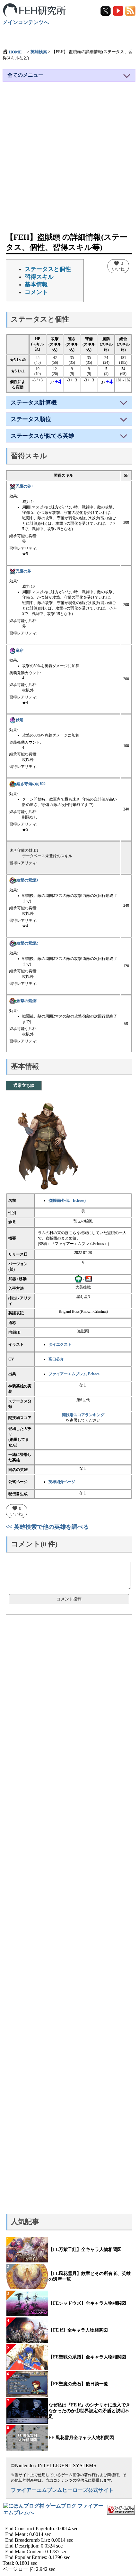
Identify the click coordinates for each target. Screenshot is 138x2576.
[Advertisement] (69, 160)
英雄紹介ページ (62, 1482)
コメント (36, 292)
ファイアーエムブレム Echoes (74, 1374)
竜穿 (20, 650)
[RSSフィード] (130, 10)
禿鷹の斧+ (25, 486)
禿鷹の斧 (23, 571)
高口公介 (56, 1359)
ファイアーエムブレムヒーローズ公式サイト (62, 2490)
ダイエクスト (60, 1344)
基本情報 (36, 284)
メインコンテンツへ (26, 22)
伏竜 (20, 720)
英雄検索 (39, 52)
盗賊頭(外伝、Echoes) (67, 1200)
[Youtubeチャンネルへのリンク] (118, 10)
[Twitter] (106, 10)
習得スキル (39, 277)
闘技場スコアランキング (83, 1415)
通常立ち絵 (24, 1085)
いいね (118, 266)
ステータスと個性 (48, 269)
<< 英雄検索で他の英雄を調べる (47, 1527)
